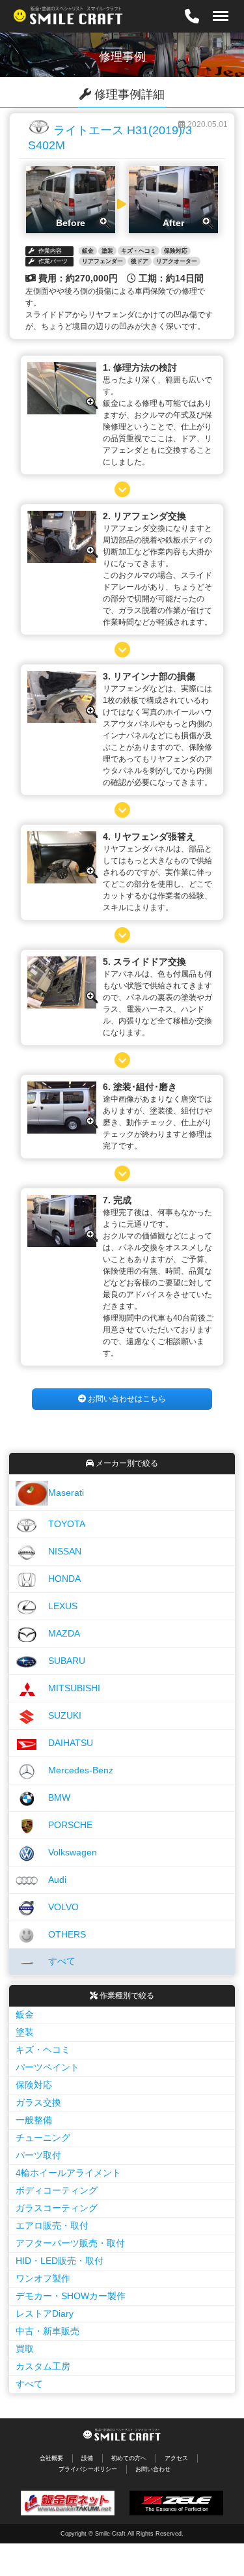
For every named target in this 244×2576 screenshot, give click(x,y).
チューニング (43, 2138)
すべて (29, 2384)
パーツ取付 (38, 2155)
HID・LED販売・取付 (60, 2261)
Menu (216, 7)
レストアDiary (45, 2313)
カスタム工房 (43, 2366)
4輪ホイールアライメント (68, 2173)
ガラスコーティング (57, 2208)
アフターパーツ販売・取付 (70, 2243)
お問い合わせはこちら (126, 1399)
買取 (25, 2349)
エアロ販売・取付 (52, 2225)
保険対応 (34, 2085)
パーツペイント (47, 2067)
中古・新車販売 (47, 2331)
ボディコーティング (57, 2190)
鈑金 (25, 2014)
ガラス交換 (38, 2102)
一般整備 (34, 2120)
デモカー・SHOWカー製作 (71, 2296)
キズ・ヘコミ (43, 2050)
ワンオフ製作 (43, 2278)
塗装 (25, 2032)
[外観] (62, 410)
